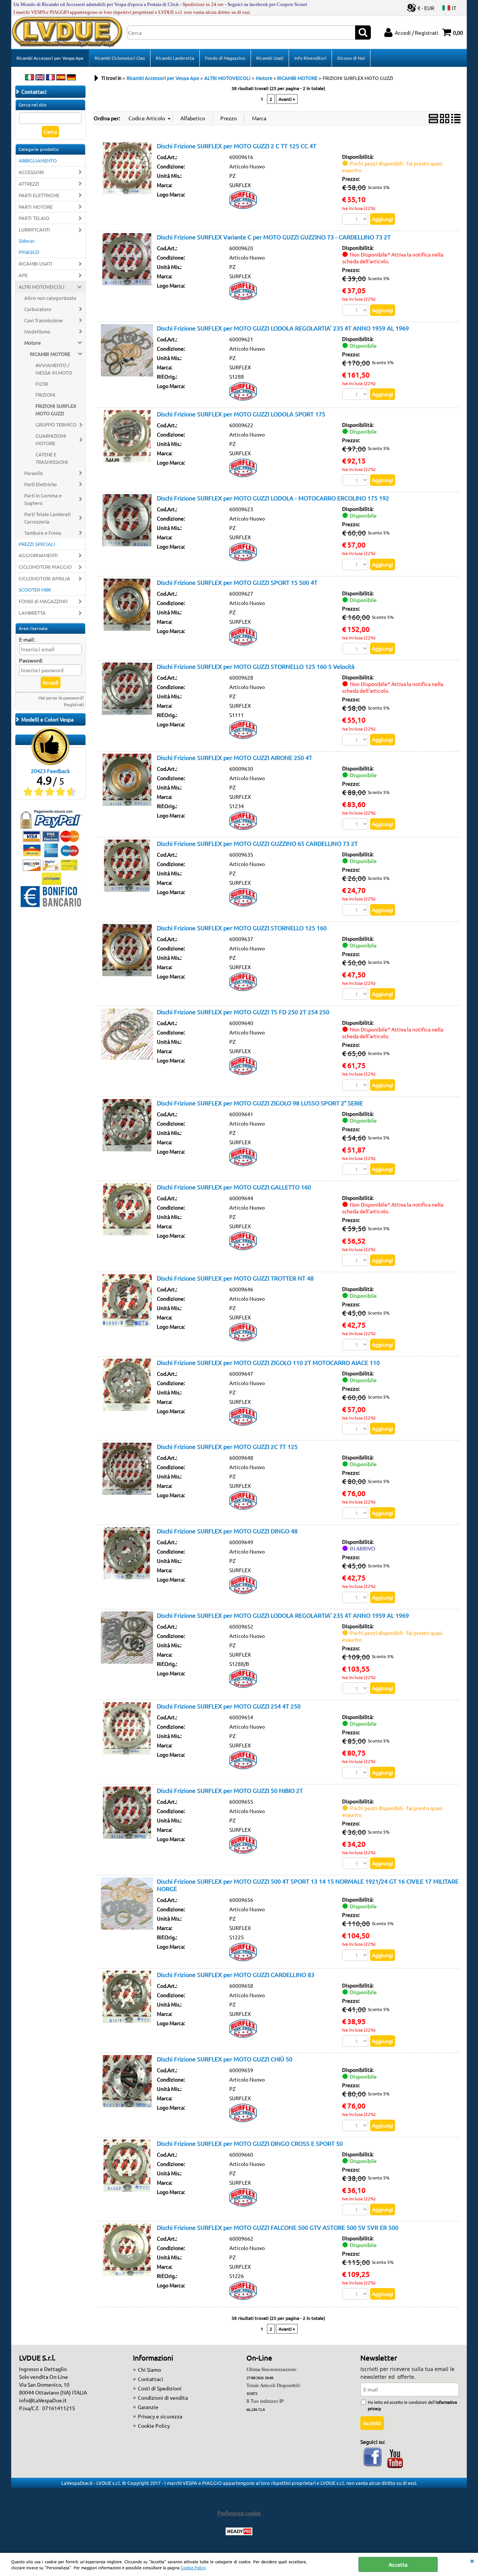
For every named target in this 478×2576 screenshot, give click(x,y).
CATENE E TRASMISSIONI (52, 458)
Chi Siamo (149, 2369)
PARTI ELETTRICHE (39, 195)
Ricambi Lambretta (175, 58)
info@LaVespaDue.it (43, 2400)
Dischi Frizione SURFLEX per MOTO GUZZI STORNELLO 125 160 (242, 928)
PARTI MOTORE (36, 207)
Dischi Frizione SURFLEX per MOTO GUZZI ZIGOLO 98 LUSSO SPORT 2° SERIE (260, 1103)
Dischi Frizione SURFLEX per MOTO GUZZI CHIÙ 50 (225, 2059)
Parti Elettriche (41, 484)
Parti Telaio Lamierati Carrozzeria (47, 518)
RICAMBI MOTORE (50, 354)
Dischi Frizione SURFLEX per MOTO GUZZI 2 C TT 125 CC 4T (237, 146)
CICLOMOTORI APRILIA (44, 578)
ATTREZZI (29, 184)
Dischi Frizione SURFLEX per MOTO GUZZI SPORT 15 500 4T (237, 582)
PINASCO (29, 252)
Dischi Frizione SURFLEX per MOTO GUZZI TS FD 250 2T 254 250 (243, 1012)
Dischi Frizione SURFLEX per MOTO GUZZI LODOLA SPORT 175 (241, 414)
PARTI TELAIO (34, 218)
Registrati (74, 704)
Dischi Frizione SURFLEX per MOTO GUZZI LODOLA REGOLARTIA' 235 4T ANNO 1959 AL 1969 (283, 328)
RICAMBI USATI (35, 263)
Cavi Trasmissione (44, 320)
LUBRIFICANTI (34, 229)
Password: (31, 660)
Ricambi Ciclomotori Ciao (120, 58)
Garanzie (148, 2407)
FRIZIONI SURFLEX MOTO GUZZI (56, 409)
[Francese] (50, 78)
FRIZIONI (45, 395)
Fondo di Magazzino (225, 58)
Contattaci (150, 2379)
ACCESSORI (31, 172)
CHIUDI (472, 2560)
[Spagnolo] (61, 78)
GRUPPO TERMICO (56, 424)
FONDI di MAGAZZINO (43, 601)
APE (23, 275)
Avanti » (287, 99)
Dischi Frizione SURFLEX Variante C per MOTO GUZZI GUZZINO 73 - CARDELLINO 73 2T (274, 237)
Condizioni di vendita (163, 2397)
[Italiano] (30, 78)
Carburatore (38, 309)
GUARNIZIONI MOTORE (51, 439)
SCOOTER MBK (35, 589)
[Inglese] (40, 78)
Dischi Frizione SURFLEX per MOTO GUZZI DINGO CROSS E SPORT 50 (250, 2143)
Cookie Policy (193, 2567)
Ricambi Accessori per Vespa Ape (50, 58)
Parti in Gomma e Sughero (43, 499)
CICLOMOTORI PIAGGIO (45, 567)
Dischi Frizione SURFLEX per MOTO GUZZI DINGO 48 (227, 1531)
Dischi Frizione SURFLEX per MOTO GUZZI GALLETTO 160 (234, 1187)
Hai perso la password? (61, 698)
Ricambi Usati (270, 58)
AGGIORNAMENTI (38, 555)
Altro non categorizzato (50, 298)
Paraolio (34, 473)
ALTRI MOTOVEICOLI (42, 287)
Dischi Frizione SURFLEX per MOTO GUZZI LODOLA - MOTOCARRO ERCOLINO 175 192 (273, 498)
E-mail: (27, 639)
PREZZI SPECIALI (37, 544)
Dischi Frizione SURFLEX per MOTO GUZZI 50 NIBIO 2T (230, 1790)
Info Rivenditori (310, 58)
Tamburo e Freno (43, 533)
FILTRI (42, 384)
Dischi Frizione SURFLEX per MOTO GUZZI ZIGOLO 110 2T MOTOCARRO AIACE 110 (268, 1362)
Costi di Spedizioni (160, 2388)
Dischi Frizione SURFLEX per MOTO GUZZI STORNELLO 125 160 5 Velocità (256, 666)
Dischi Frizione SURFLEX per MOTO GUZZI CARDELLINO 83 (236, 1974)
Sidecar (27, 241)
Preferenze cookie (239, 2513)
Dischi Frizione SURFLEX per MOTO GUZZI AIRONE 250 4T (235, 757)
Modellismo (37, 331)
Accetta (398, 2564)
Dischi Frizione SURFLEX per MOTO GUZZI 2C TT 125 (227, 1446)
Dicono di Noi (351, 58)
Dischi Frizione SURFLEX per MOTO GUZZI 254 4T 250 (229, 1706)
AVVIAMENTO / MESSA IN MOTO (54, 369)
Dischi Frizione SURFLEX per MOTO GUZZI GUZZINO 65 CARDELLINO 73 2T (257, 843)
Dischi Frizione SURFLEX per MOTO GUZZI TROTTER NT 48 (235, 1278)
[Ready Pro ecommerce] (239, 2531)
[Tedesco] (71, 78)
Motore (32, 343)
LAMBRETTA (32, 613)
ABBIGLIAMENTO (38, 160)
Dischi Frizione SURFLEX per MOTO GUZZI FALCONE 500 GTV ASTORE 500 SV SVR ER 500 (278, 2227)
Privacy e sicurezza (160, 2416)
